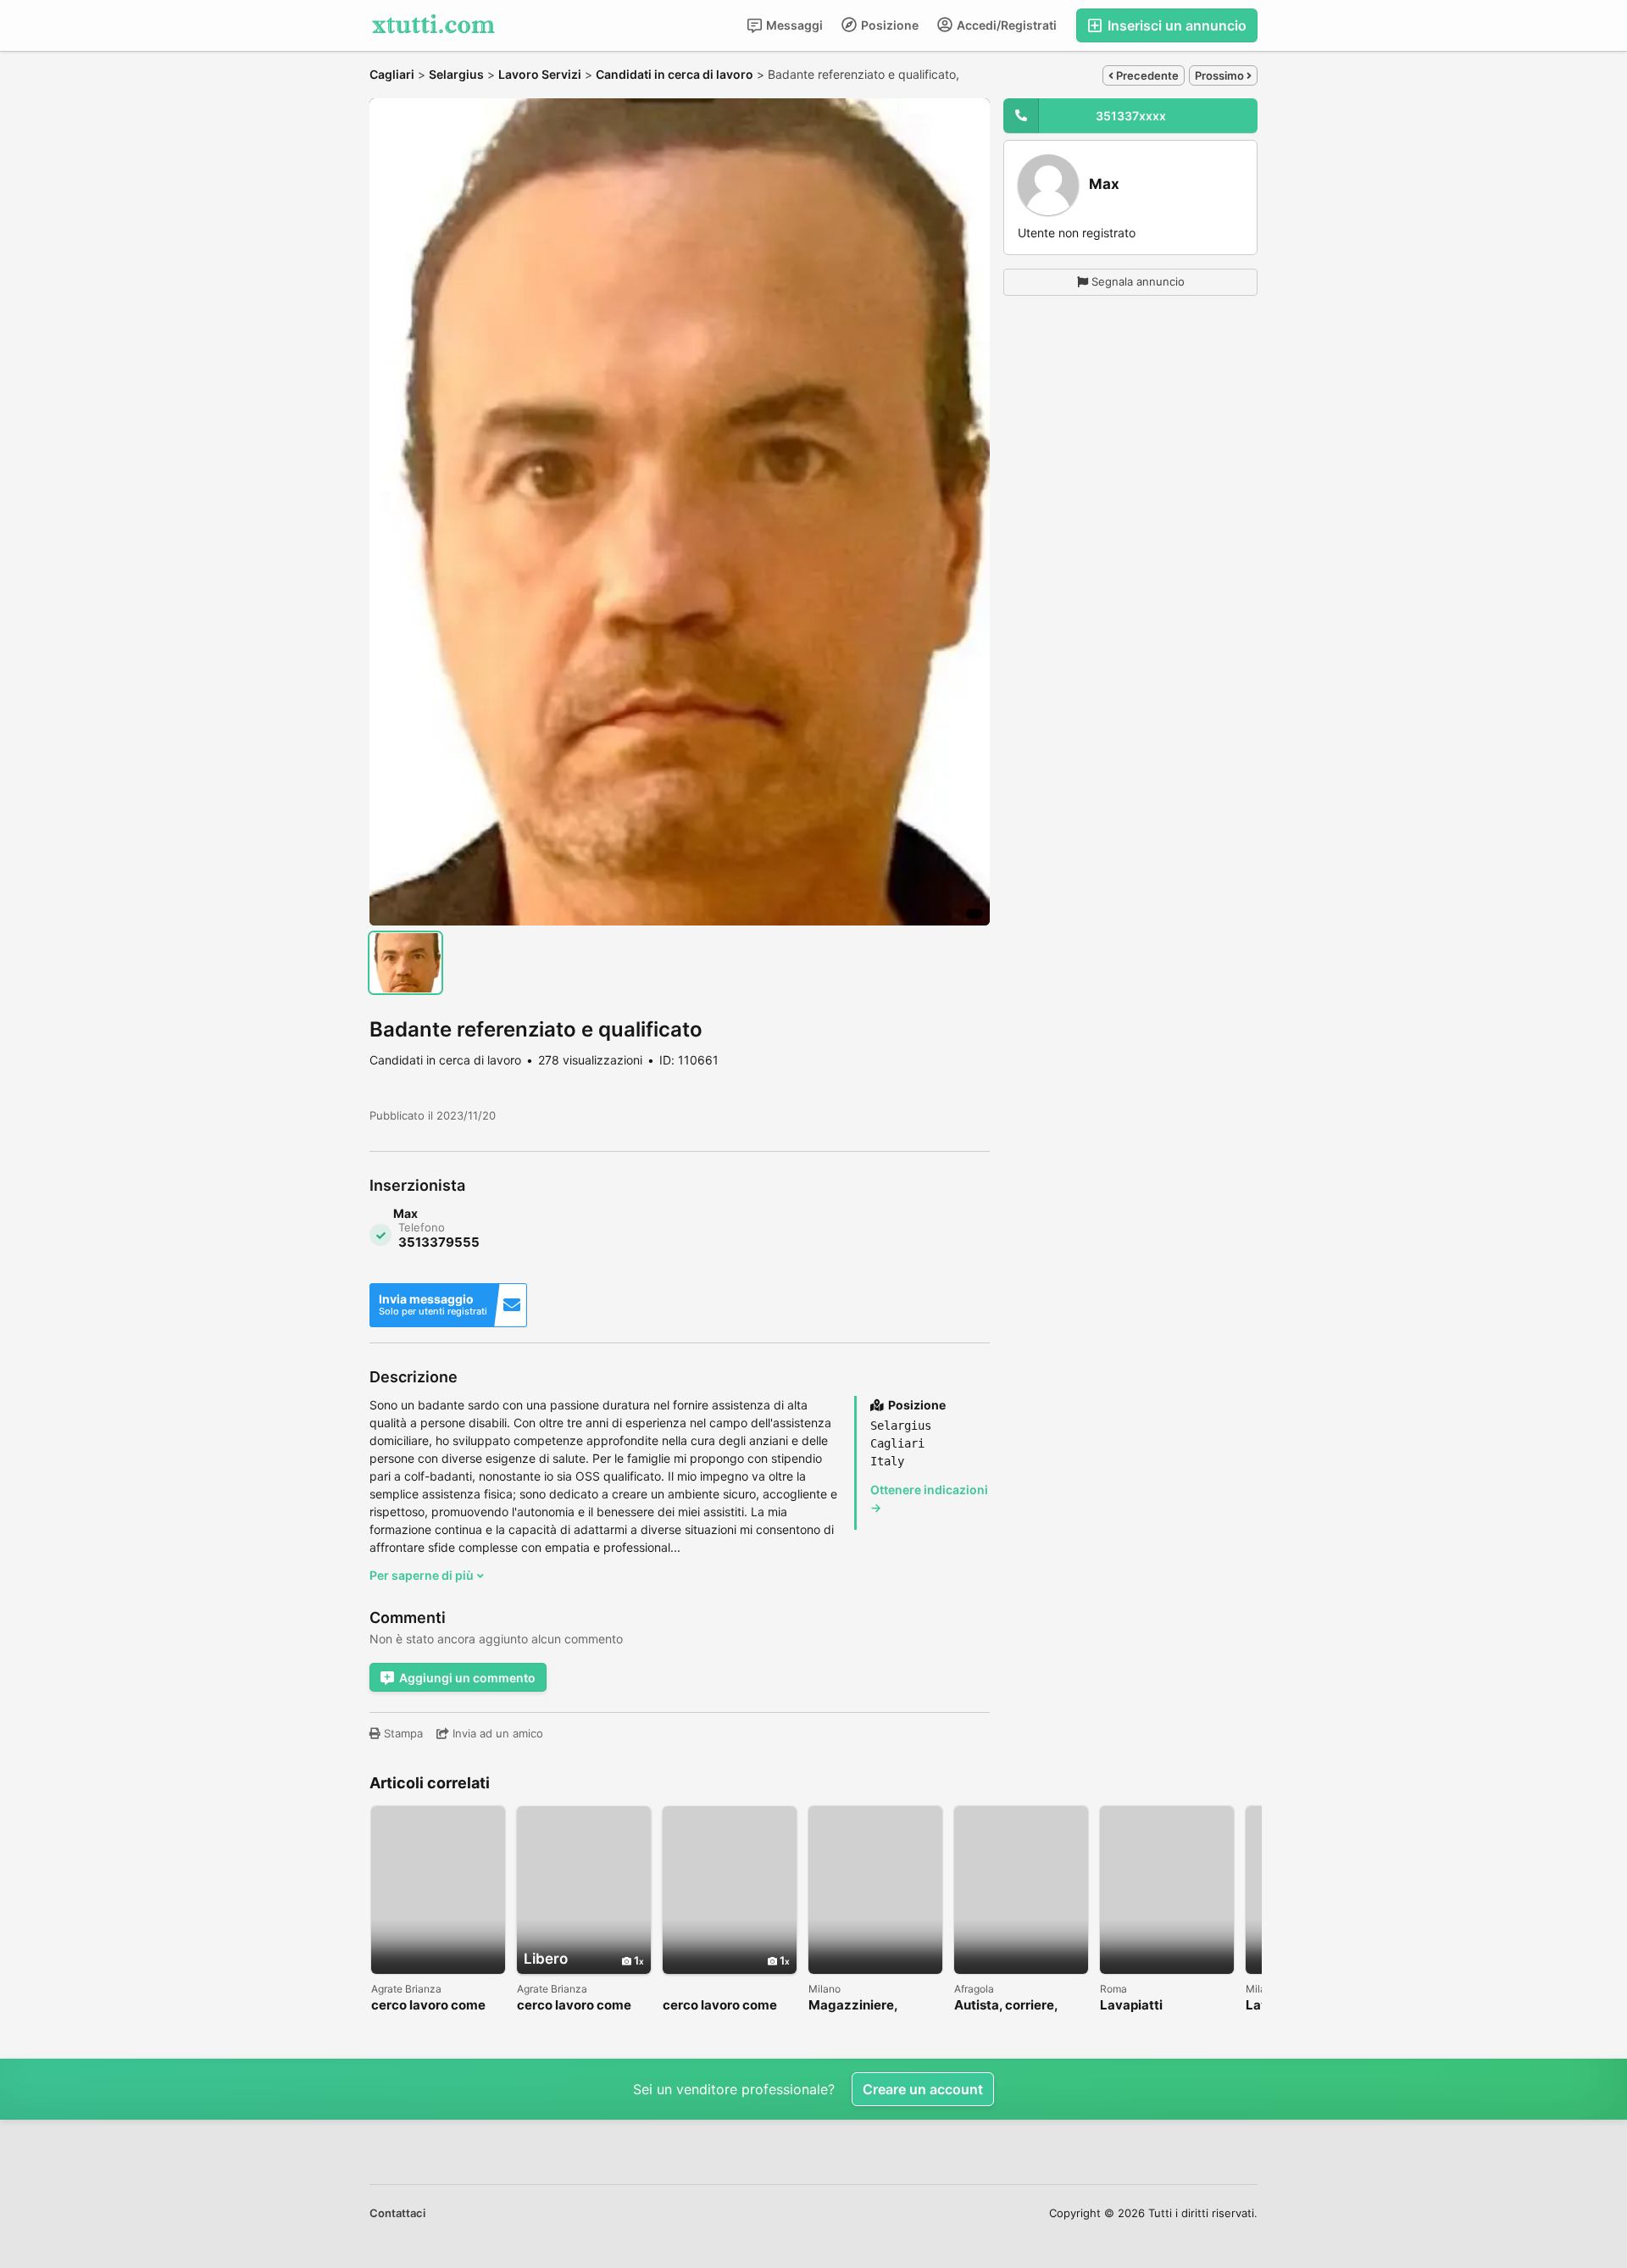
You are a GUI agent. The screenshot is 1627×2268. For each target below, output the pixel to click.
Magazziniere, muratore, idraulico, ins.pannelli (869, 2006)
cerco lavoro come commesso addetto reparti (577, 2006)
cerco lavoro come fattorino (428, 2006)
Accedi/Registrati (1005, 25)
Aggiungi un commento (467, 1678)
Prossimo (1221, 75)
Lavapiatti (1131, 2006)
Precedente (1146, 75)
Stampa (402, 1733)
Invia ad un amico (496, 1733)
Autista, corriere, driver (1006, 2006)
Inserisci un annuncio (1175, 25)
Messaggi (793, 25)
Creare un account (923, 2089)
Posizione (888, 25)
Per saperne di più (423, 1575)
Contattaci (397, 2213)
